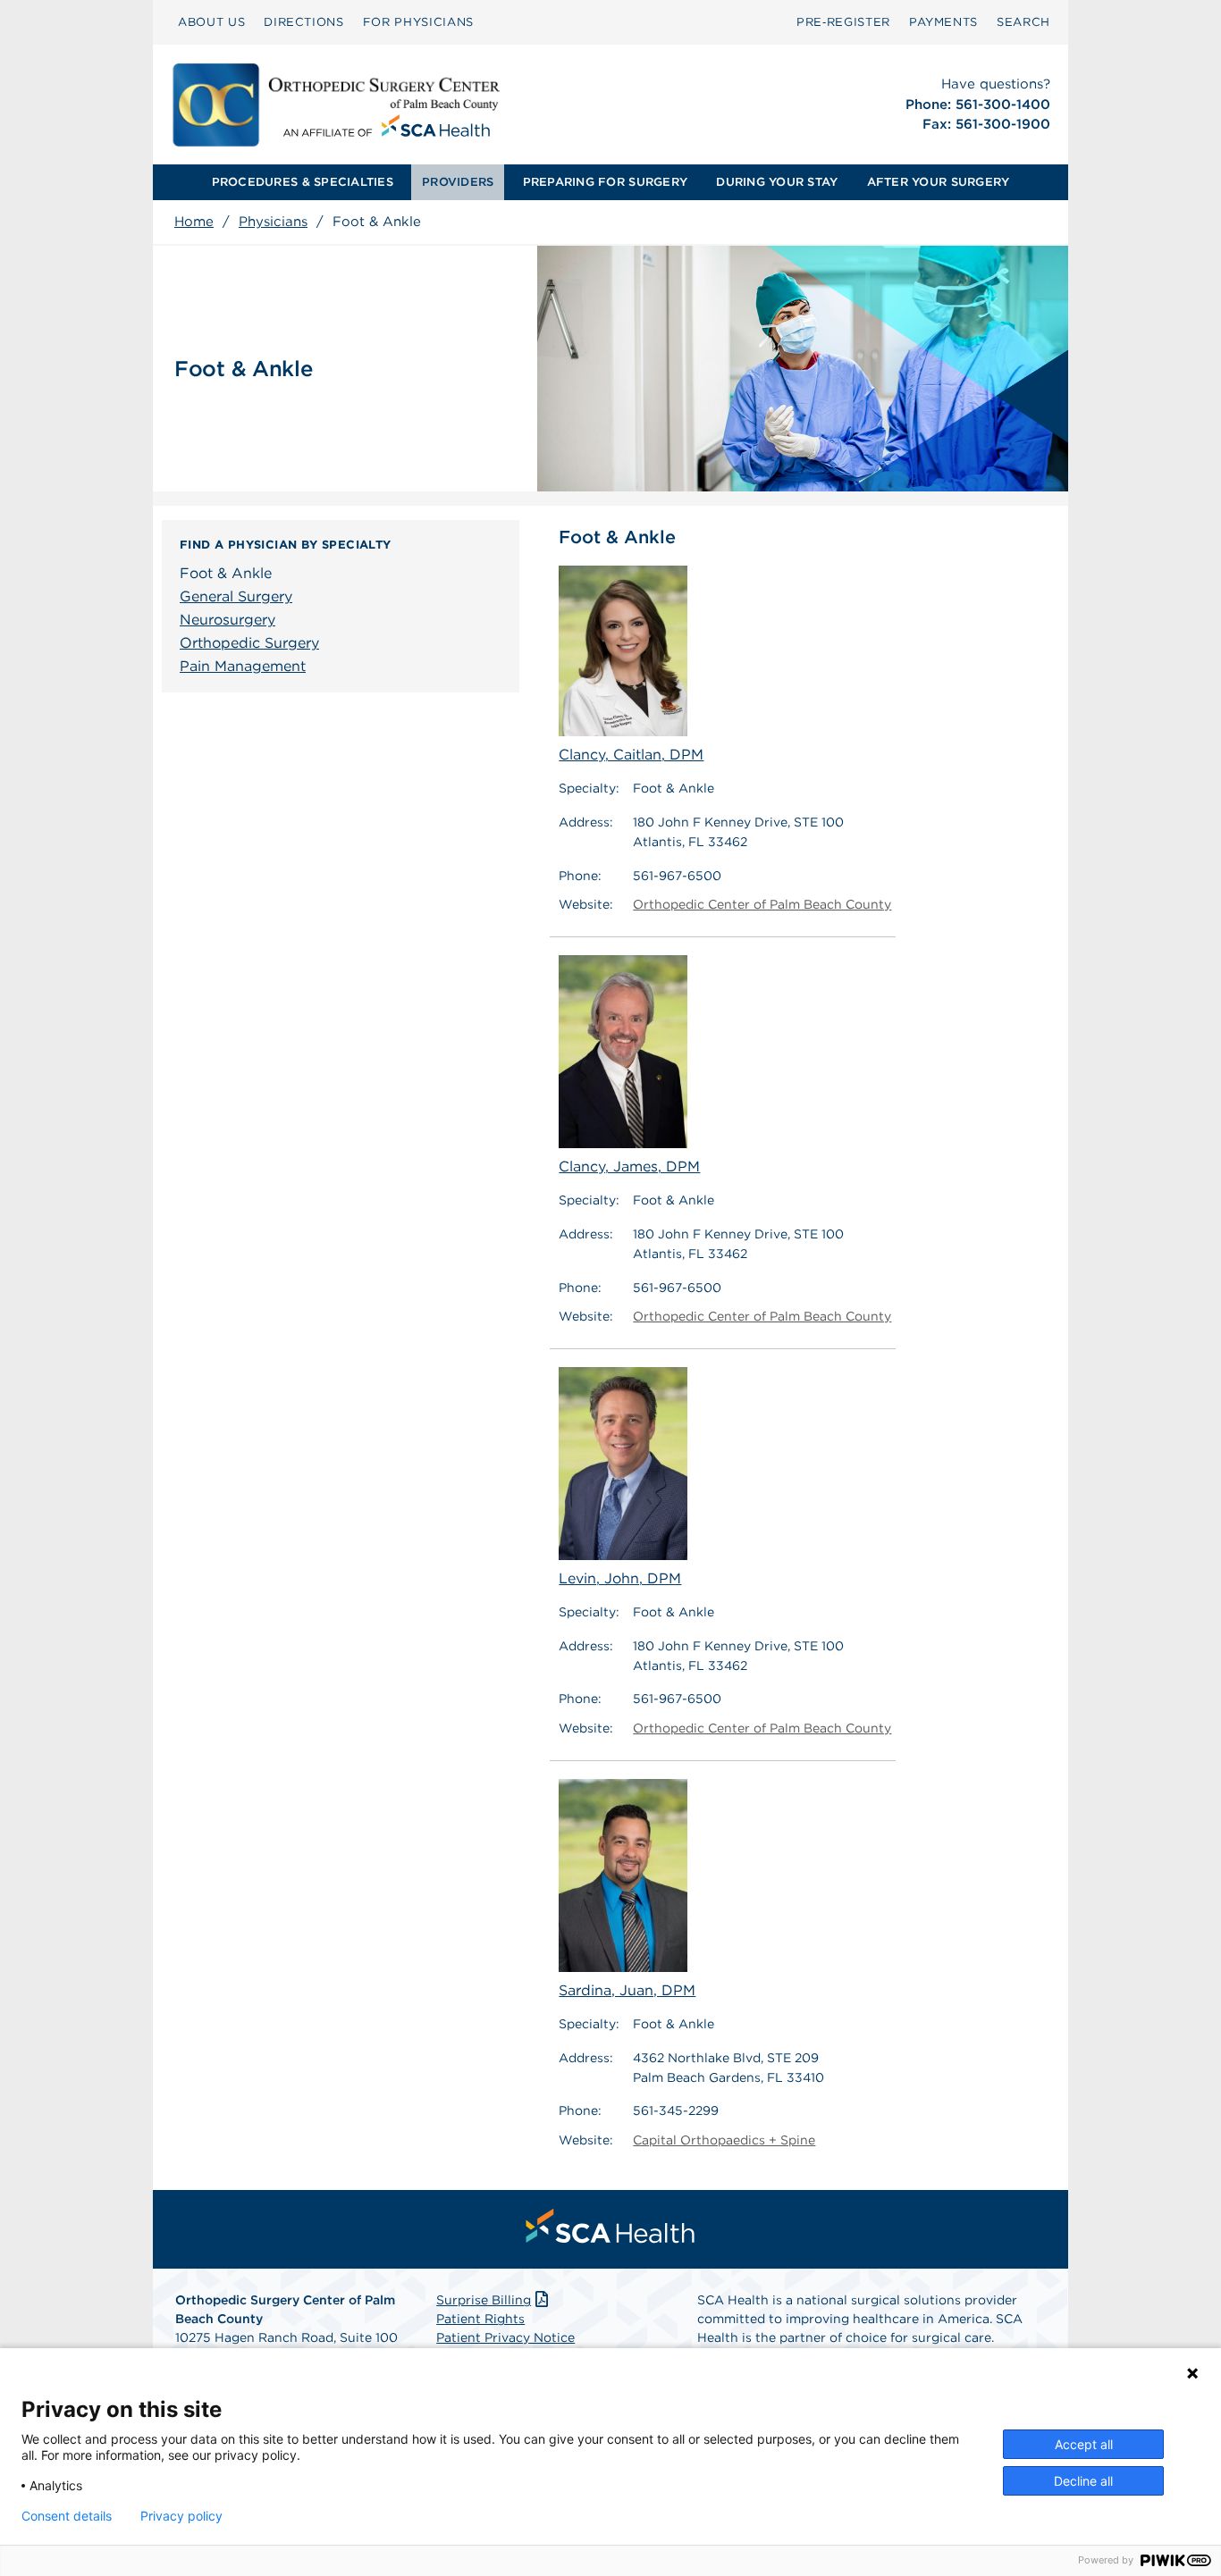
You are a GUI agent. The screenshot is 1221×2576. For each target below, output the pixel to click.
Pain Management (243, 666)
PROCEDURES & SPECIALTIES (303, 182)
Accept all (1084, 2444)
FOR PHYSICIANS (418, 22)
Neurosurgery (227, 620)
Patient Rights (480, 2319)
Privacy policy (181, 2516)
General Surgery (236, 596)
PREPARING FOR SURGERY (605, 182)
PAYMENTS (943, 22)
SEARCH (1023, 22)
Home (194, 222)
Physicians (273, 222)
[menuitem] (211, 22)
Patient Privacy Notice (505, 2337)
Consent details (67, 2516)
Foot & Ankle (226, 573)
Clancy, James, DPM (629, 1166)
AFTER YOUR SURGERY (939, 182)
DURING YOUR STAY (777, 182)
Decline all (1083, 2481)
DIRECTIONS (304, 22)
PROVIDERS (458, 182)
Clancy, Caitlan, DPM (631, 755)
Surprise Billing (484, 2300)
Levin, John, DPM (620, 1578)
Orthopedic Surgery (249, 643)
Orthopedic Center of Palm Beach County (762, 904)
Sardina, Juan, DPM (627, 1990)
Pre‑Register (843, 22)
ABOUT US (211, 22)
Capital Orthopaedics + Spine (724, 2140)
